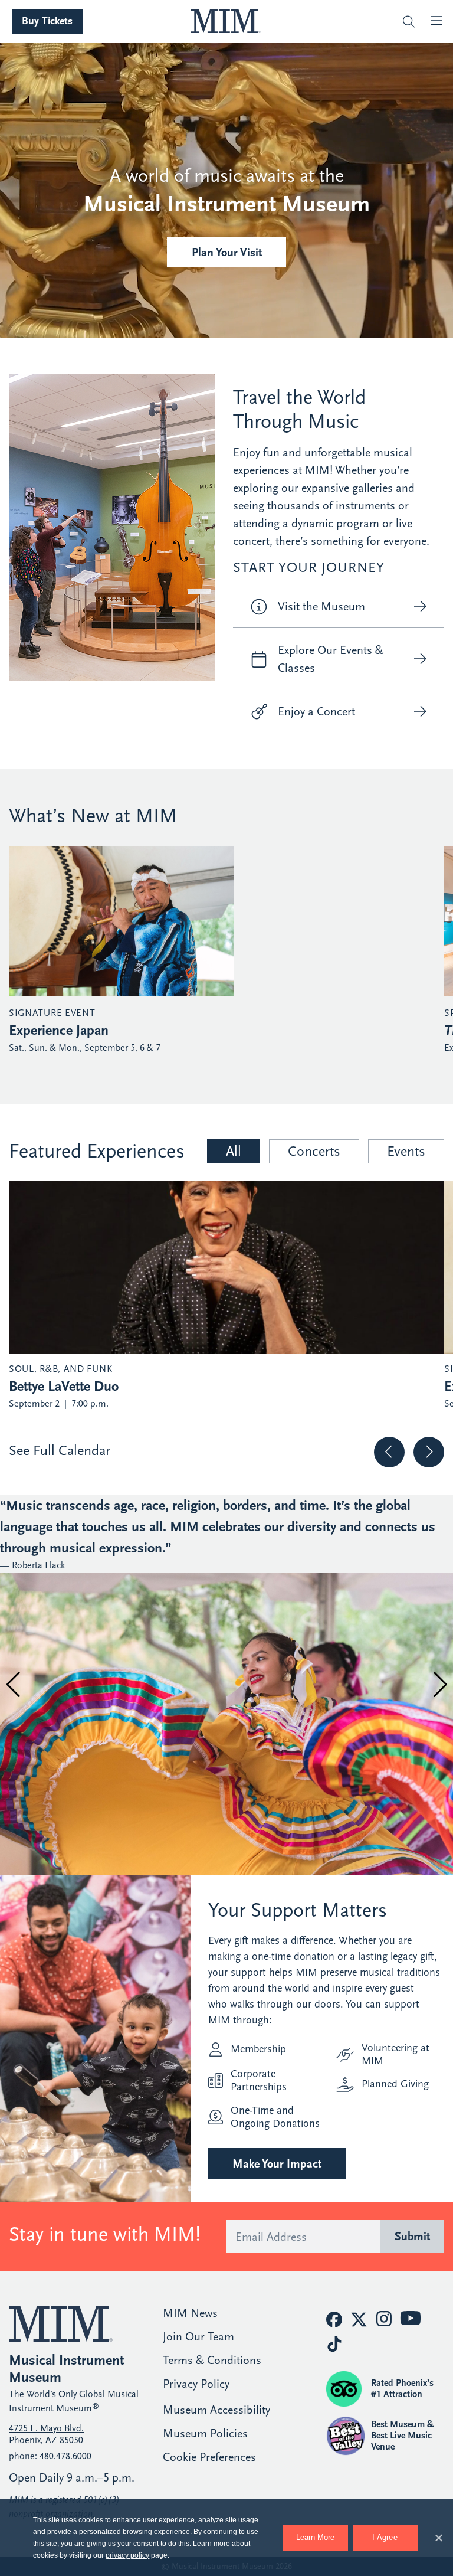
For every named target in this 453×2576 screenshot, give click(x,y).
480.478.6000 (65, 2456)
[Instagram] (384, 2319)
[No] (438, 2536)
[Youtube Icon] (411, 2318)
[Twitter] (359, 2320)
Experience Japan (59, 1030)
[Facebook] (334, 2320)
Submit (412, 2236)
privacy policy (127, 2555)
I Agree (385, 2537)
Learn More (315, 2537)
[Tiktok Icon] (334, 2344)
